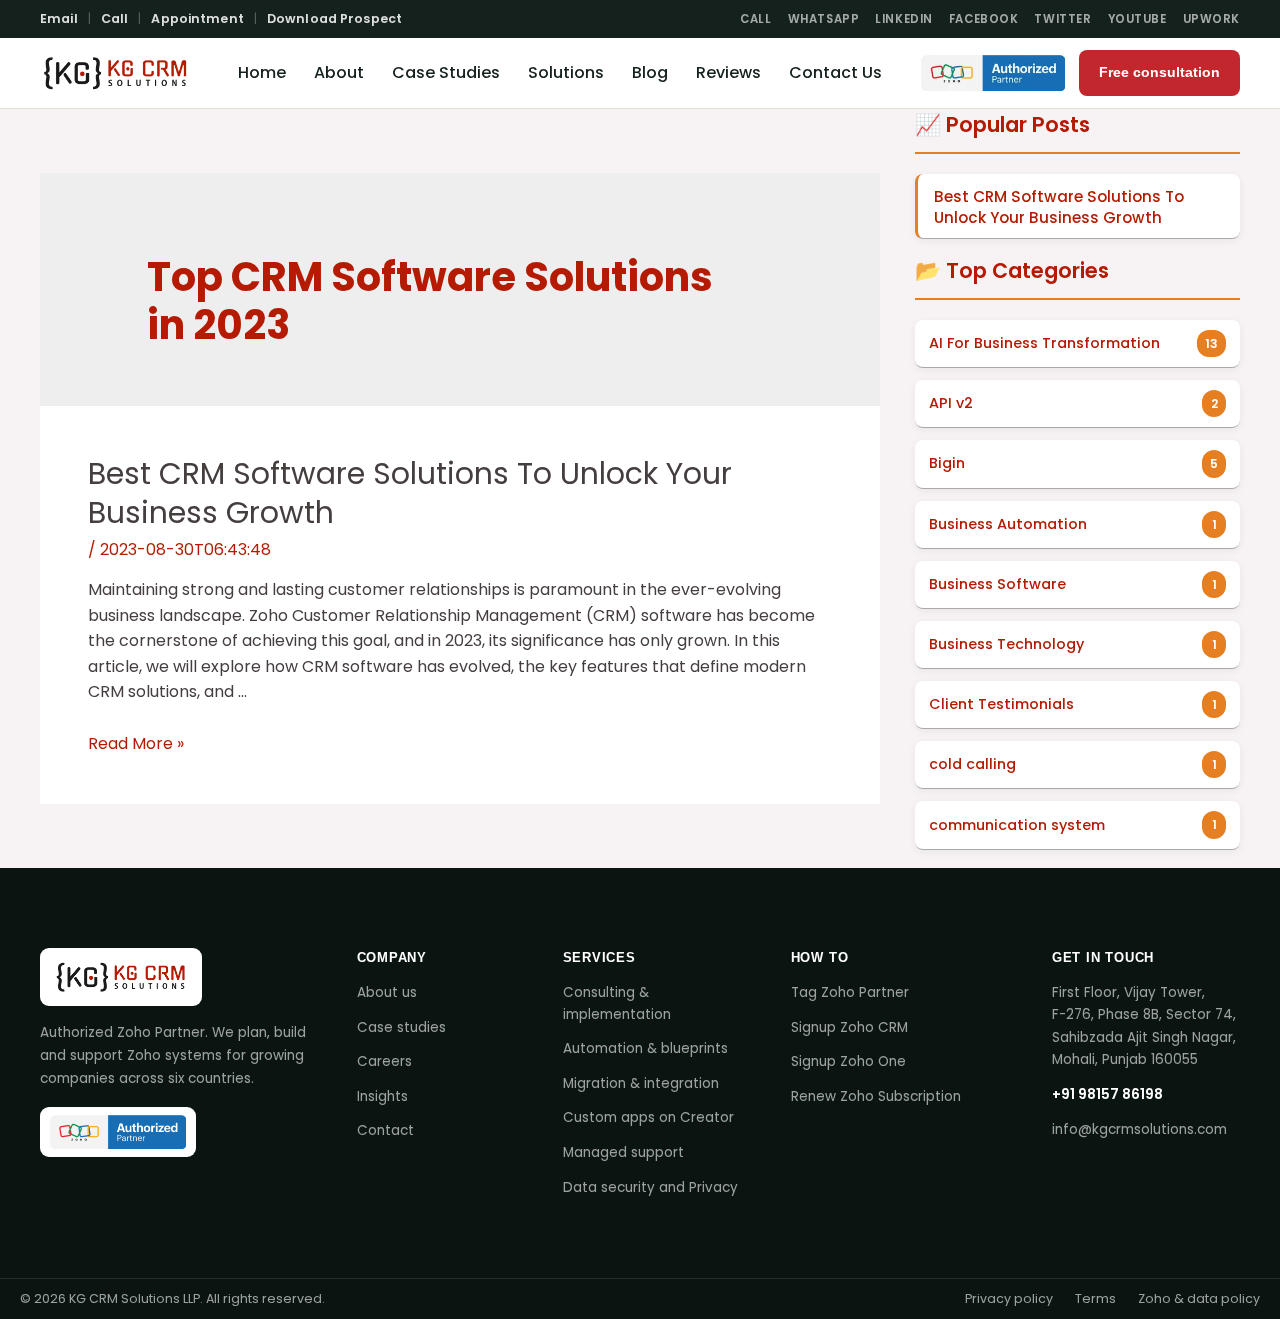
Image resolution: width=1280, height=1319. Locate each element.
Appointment (197, 18)
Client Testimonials (1001, 704)
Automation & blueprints (645, 1048)
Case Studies (446, 72)
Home (262, 72)
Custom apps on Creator (648, 1117)
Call (115, 18)
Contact (385, 1130)
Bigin (947, 463)
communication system (1017, 825)
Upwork (1211, 19)
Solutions (566, 72)
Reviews (728, 72)
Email (59, 18)
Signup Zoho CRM (849, 1027)
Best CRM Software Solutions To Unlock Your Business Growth (410, 493)
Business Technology (1006, 644)
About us (387, 992)
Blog (650, 72)
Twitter (1062, 19)
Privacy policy (1009, 1298)
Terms (1095, 1298)
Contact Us (835, 72)
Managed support (623, 1152)
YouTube (1137, 19)
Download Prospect (334, 18)
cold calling (972, 764)
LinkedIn (904, 19)
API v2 (951, 403)
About (339, 72)
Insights (382, 1096)
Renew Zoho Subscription (876, 1096)
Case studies (401, 1027)
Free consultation (1159, 72)
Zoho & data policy (1199, 1298)
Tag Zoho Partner (850, 992)
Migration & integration (641, 1083)
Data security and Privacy (650, 1187)
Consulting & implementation (617, 1003)
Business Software (997, 584)
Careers (384, 1061)
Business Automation (1008, 524)
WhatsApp (824, 19)
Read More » (136, 743)
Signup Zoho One (848, 1061)
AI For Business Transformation (1044, 343)
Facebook (984, 19)
